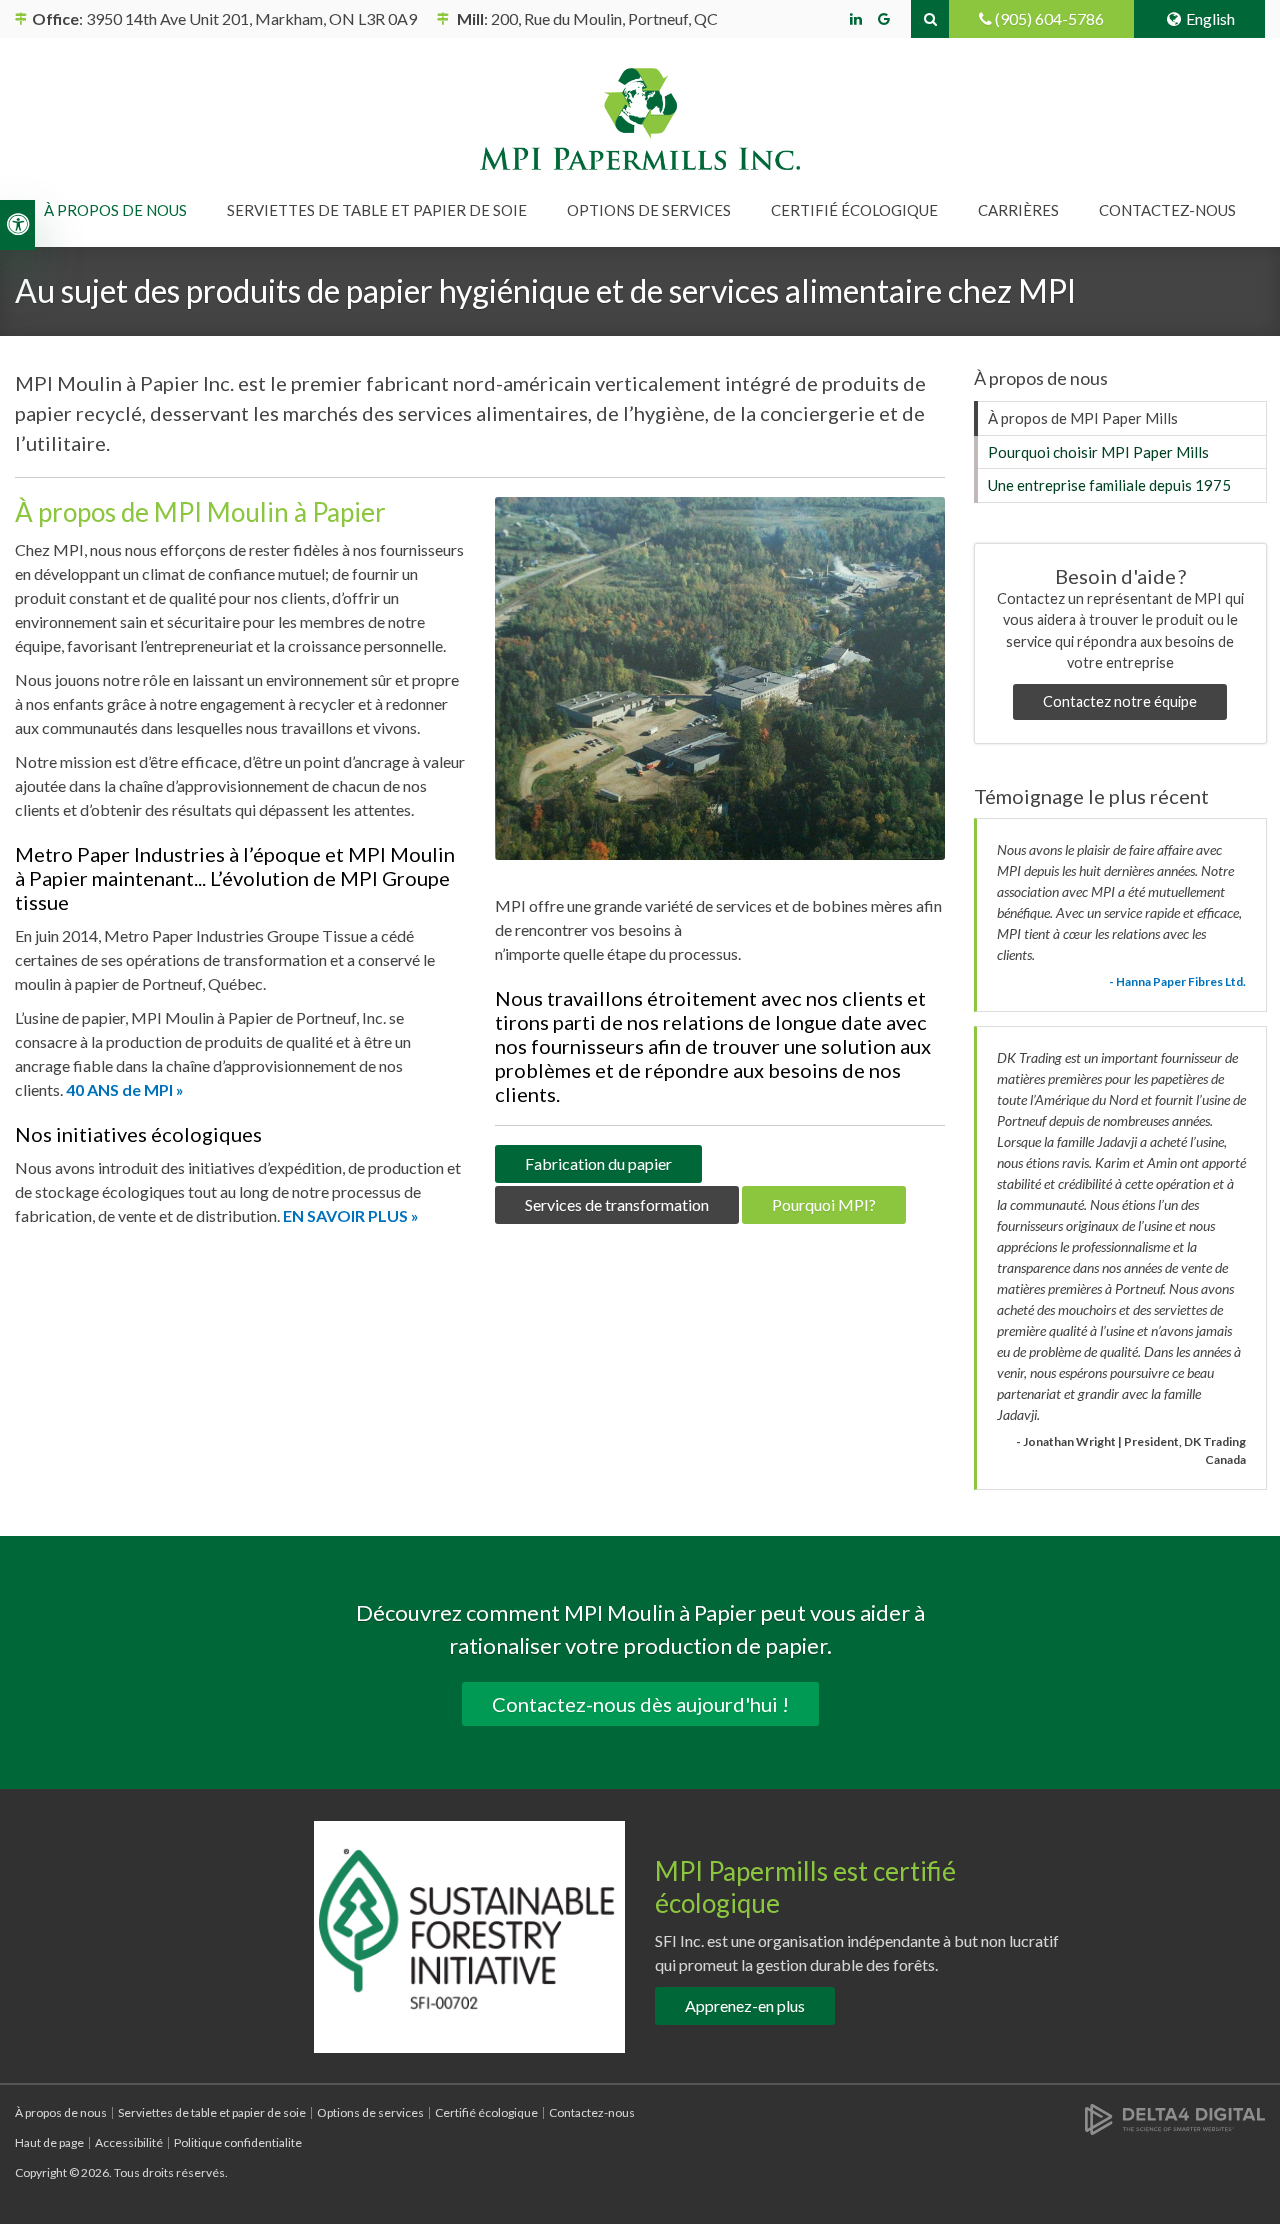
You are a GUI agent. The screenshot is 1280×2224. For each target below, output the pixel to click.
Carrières (1018, 210)
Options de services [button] (649, 210)
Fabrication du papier (598, 1163)
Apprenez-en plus (745, 2005)
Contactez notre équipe (1120, 701)
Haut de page (49, 2142)
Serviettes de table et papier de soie (212, 2112)
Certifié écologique (854, 210)
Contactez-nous (1167, 210)
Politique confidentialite (238, 2142)
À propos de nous (61, 2112)
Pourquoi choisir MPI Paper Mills (1098, 452)
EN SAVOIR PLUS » (351, 1215)
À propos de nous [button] (115, 210)
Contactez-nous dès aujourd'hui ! (640, 1704)
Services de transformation (617, 1204)
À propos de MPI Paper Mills (1083, 418)
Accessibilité (129, 2142)
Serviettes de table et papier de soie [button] (377, 210)
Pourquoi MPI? (824, 1204)
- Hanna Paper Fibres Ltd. (1177, 981)
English (1210, 18)
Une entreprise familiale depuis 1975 (1109, 485)
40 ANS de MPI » (125, 1089)
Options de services (370, 2112)
